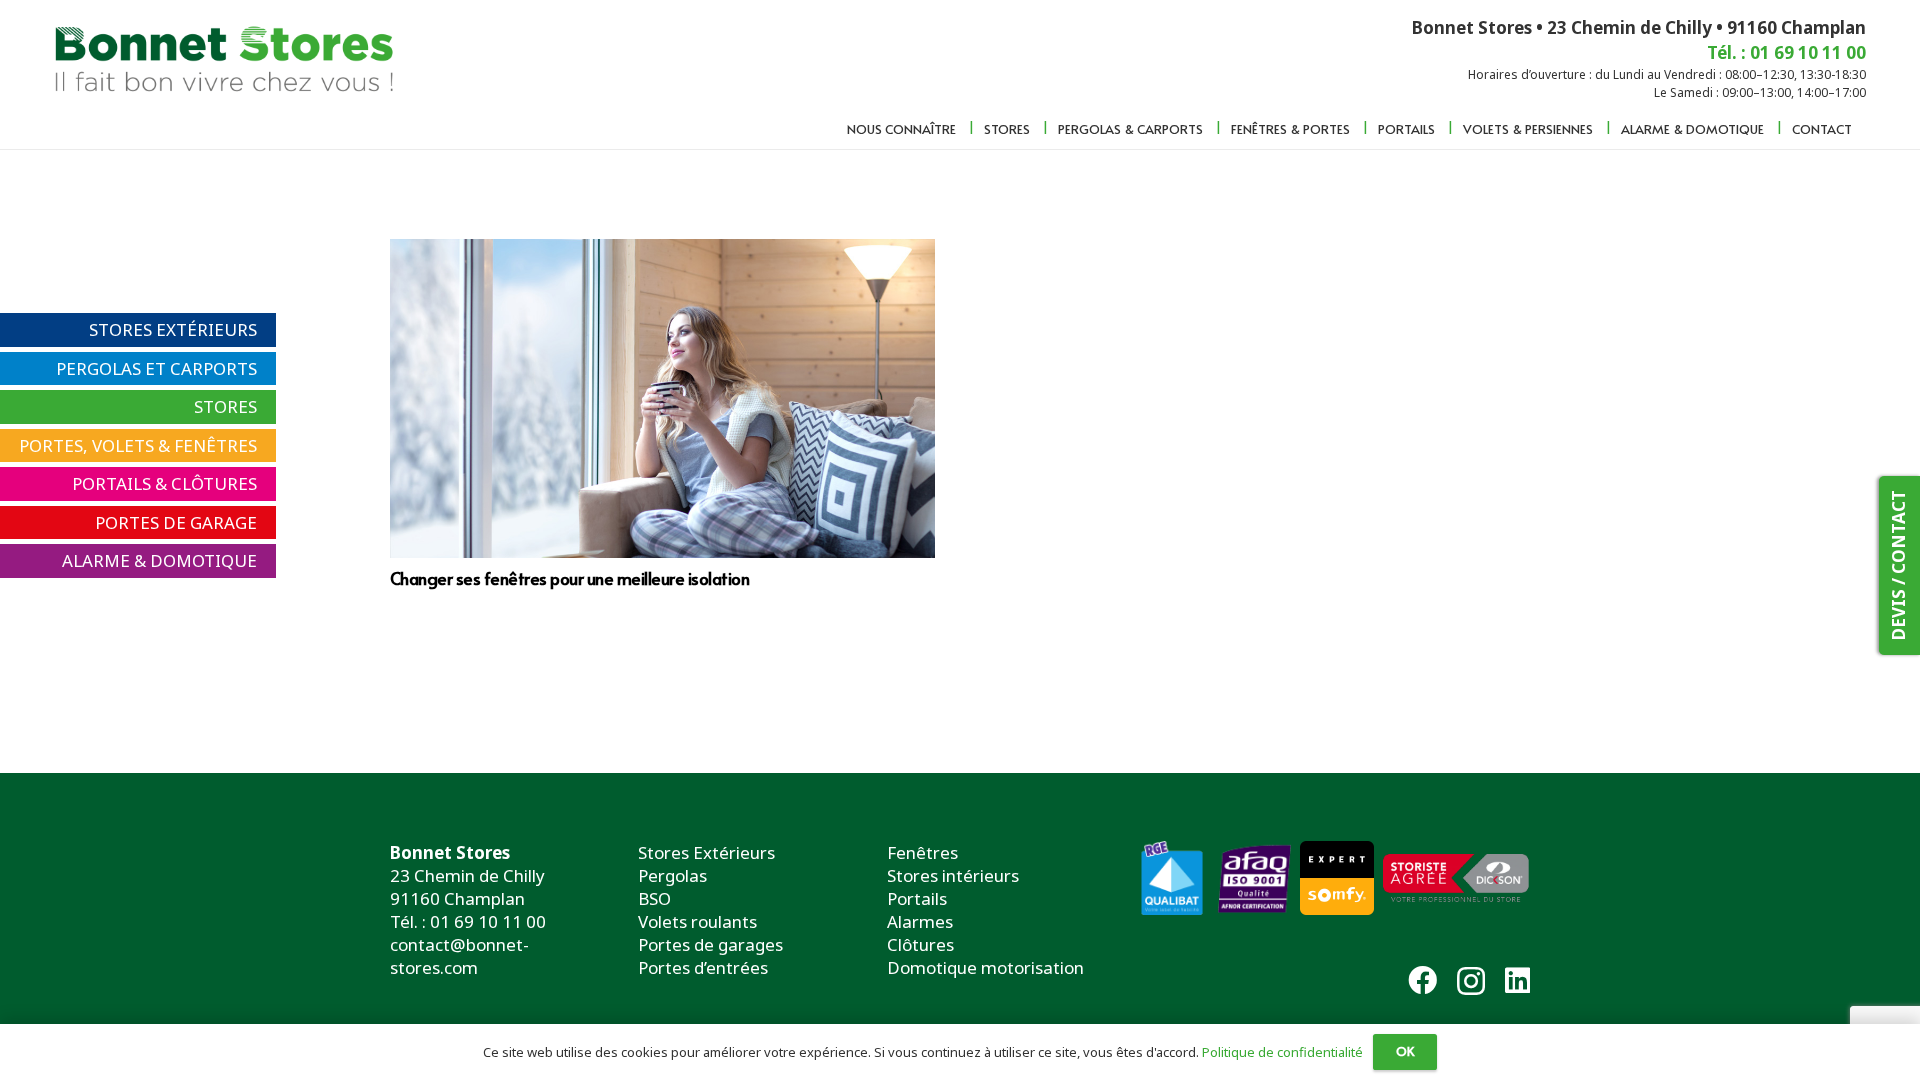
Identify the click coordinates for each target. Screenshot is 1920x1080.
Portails (917, 898)
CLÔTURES (214, 483)
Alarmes (920, 921)
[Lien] (227, 54)
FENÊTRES (215, 445)
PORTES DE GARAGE (176, 522)
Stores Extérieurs (706, 852)
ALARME (96, 560)
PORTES (51, 445)
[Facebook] (1422, 980)
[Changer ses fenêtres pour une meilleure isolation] (662, 398)
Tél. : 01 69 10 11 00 (468, 921)
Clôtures (920, 944)
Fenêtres (922, 852)
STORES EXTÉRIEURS (173, 329)
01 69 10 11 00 (1808, 52)
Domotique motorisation (985, 967)
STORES (225, 406)
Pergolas (672, 875)
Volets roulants (697, 921)
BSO (654, 898)
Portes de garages (710, 944)
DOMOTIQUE (203, 560)
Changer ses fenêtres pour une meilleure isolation (569, 578)
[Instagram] (1471, 982)
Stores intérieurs (953, 875)
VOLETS (123, 445)
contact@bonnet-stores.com (459, 956)
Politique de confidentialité (1282, 1052)
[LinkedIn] (1517, 980)
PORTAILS (111, 483)
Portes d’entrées (703, 967)
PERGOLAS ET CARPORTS (156, 368)
